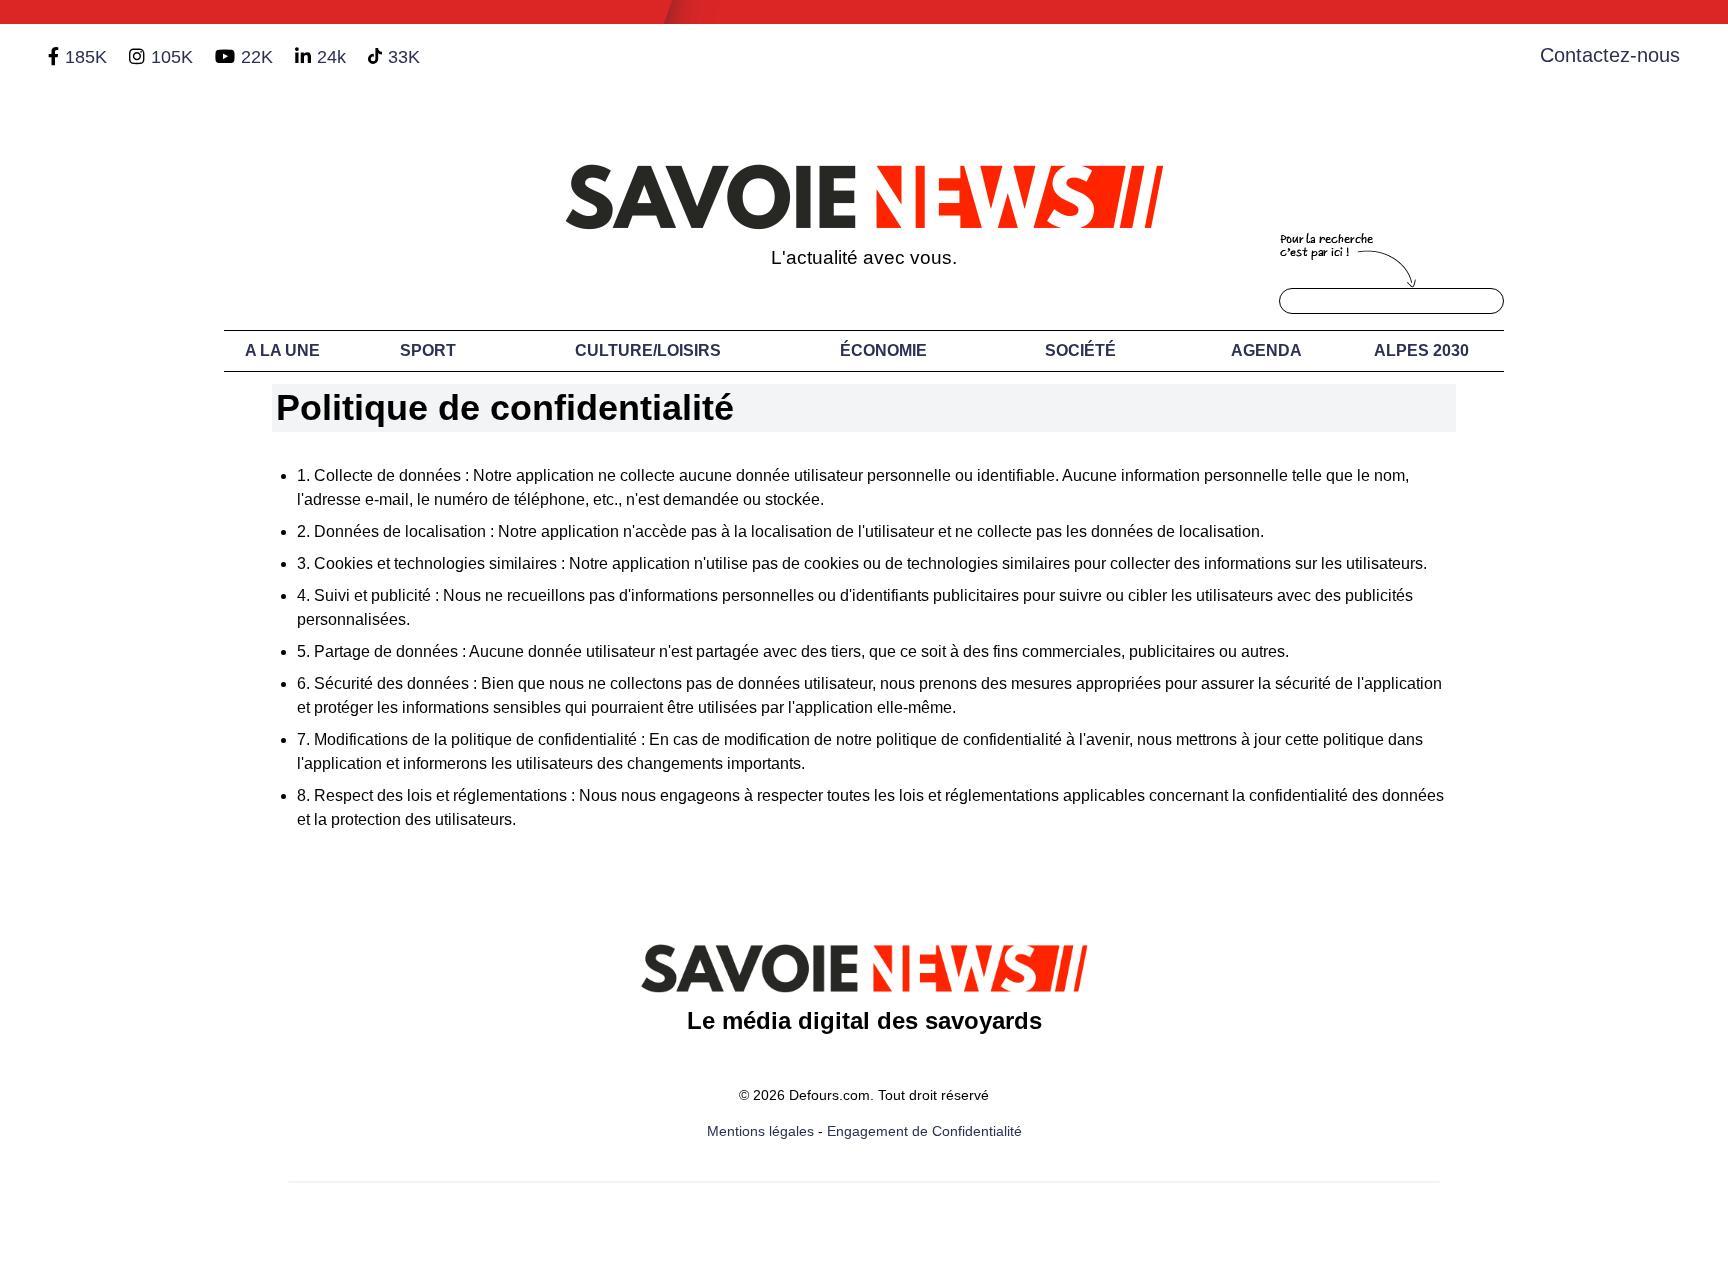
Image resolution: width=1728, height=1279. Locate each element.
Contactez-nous (1610, 55)
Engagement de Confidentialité (924, 1131)
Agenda (1266, 350)
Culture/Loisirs (648, 350)
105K (172, 57)
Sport (428, 350)
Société (1080, 350)
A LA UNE (282, 350)
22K (257, 57)
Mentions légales (760, 1131)
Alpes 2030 (1421, 350)
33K (404, 57)
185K (86, 57)
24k (331, 57)
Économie (883, 350)
